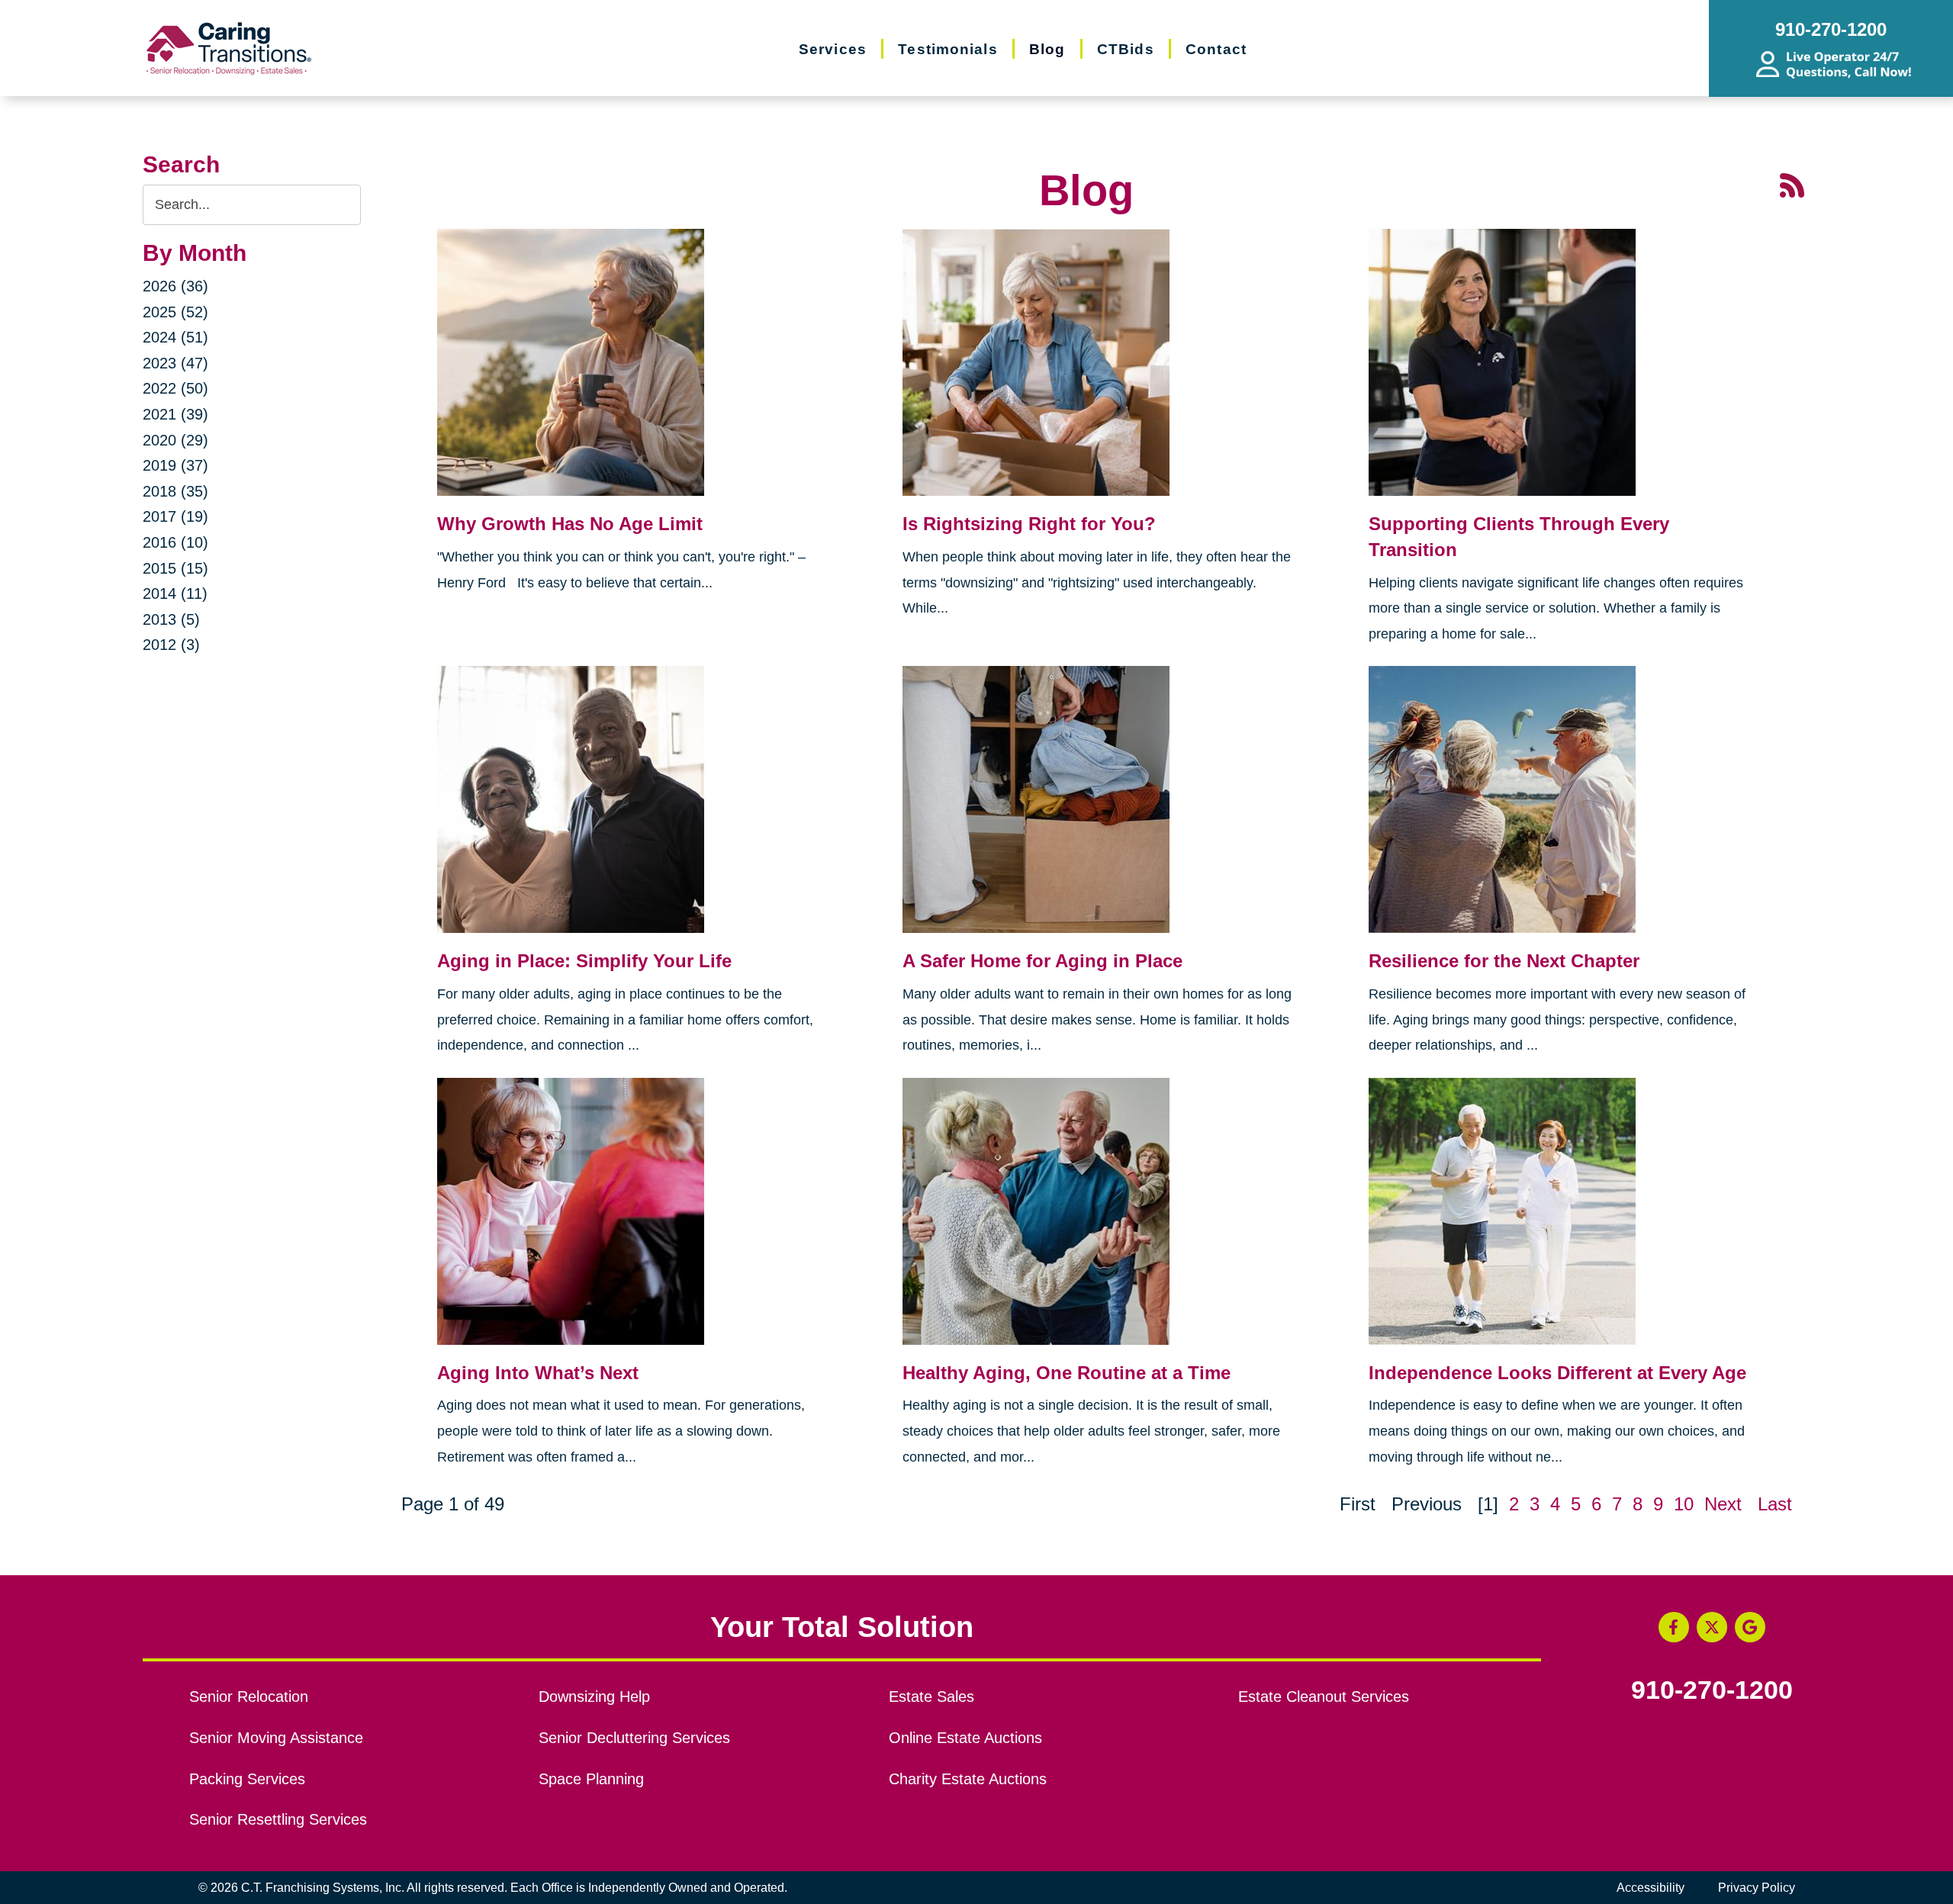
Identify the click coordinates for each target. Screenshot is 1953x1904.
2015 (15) (175, 568)
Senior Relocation (249, 1697)
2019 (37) (175, 465)
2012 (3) (171, 645)
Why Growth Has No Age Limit (570, 524)
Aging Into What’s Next (538, 1373)
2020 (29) (175, 440)
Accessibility (1651, 1888)
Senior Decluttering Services (634, 1738)
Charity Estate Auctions (968, 1779)
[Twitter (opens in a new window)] (1712, 1627)
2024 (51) (175, 337)
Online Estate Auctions (965, 1738)
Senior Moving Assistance (276, 1738)
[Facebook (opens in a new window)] (1674, 1627)
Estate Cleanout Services (1324, 1697)
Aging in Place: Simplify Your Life (584, 961)
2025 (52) (175, 312)
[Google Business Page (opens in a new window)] (1750, 1627)
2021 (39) (175, 414)
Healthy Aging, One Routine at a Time (1067, 1373)
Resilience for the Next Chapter (1504, 961)
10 (1684, 1504)
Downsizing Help (594, 1697)
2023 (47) (175, 363)
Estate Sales (931, 1697)
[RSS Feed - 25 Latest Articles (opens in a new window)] (1792, 183)
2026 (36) (175, 286)
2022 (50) (175, 388)
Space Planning (591, 1779)
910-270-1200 (1712, 1690)
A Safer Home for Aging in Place (1042, 961)
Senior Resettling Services (278, 1819)
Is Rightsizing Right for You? (1029, 524)
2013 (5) (171, 619)
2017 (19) (175, 516)
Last (1775, 1504)
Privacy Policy (1757, 1888)
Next (1723, 1504)
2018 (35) (175, 491)
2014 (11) (175, 593)
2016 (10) (175, 542)
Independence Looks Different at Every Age (1557, 1373)
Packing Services (247, 1779)
